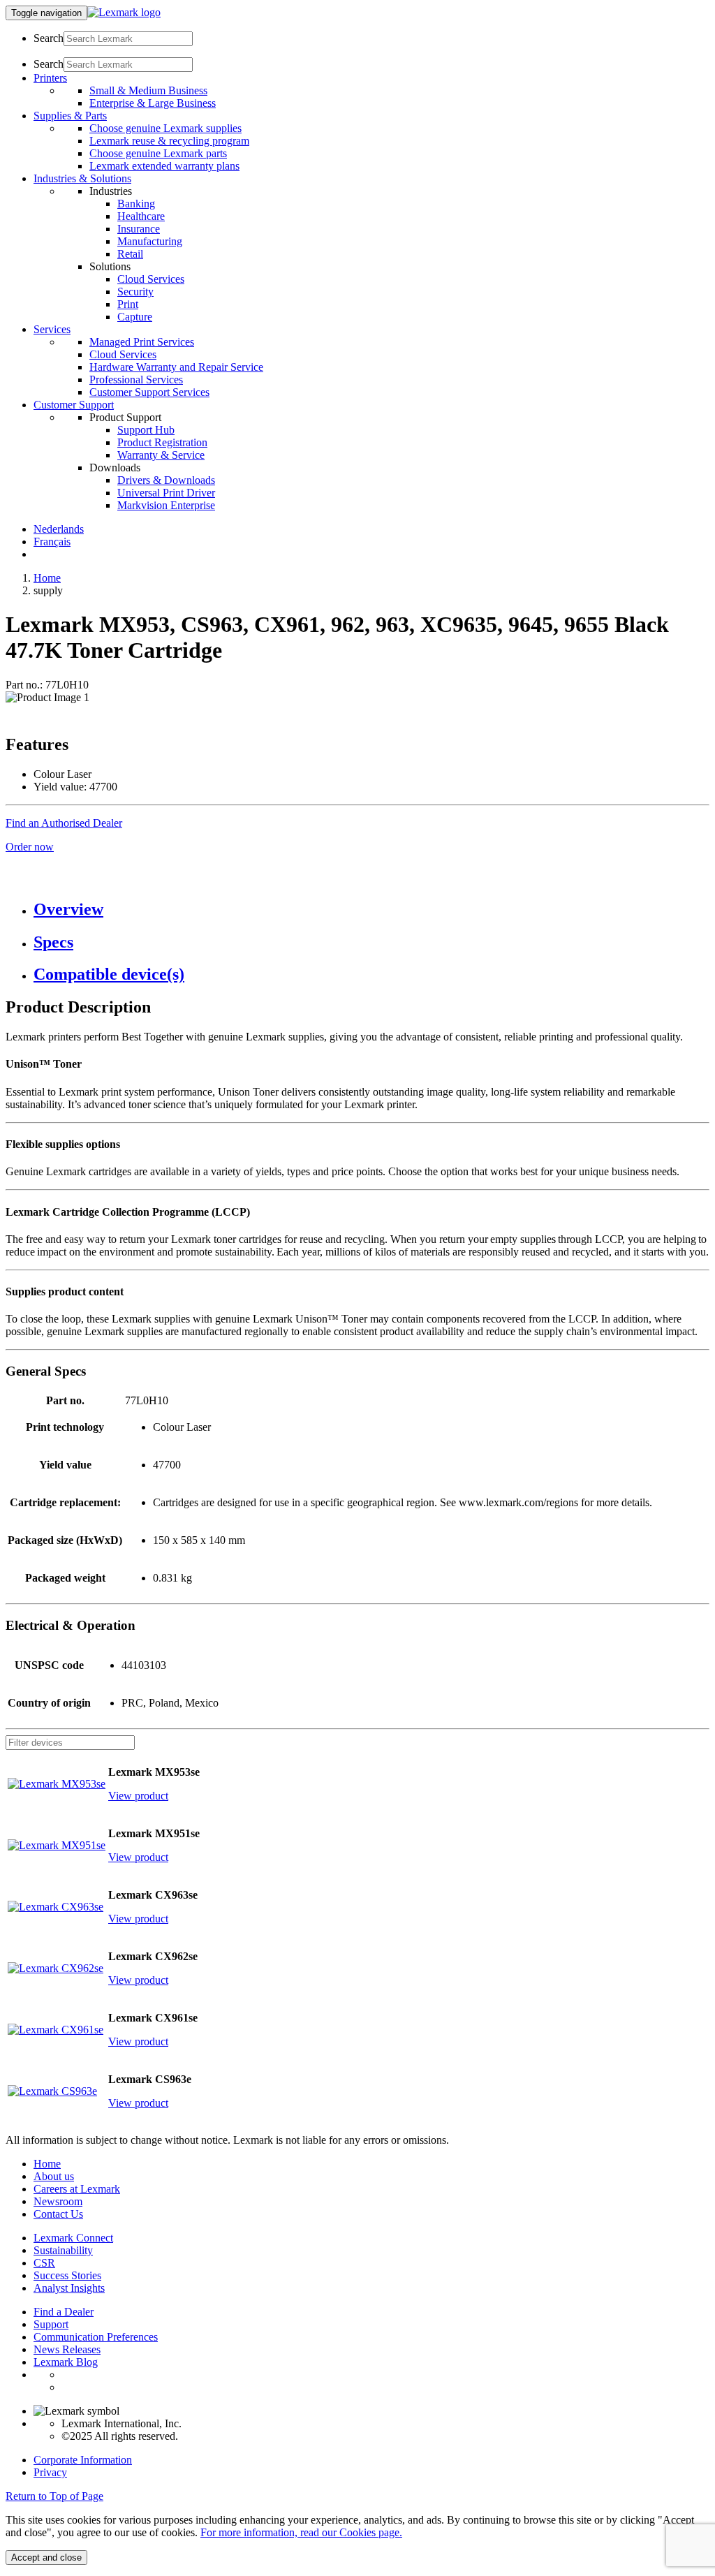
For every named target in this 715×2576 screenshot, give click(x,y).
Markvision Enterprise (166, 505)
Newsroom (58, 2201)
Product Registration (162, 442)
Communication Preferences (96, 2337)
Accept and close (46, 2557)
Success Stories (67, 2275)
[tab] (371, 910)
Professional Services (136, 380)
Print (128, 304)
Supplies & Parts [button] (70, 116)
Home (47, 578)
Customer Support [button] (74, 405)
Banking (136, 204)
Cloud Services (151, 279)
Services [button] (52, 329)
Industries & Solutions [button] (82, 178)
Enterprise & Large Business (153, 103)
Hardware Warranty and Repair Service (176, 367)
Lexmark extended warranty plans (164, 166)
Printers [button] (50, 78)
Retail (130, 254)
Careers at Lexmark (77, 2189)
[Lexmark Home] (124, 12)
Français (52, 542)
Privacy (50, 2472)
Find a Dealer (64, 2312)
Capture (135, 317)
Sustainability (63, 2250)
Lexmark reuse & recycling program (169, 141)
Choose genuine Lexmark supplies (165, 128)
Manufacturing (150, 241)
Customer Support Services (149, 392)
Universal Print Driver (166, 493)
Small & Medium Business (148, 90)
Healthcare (141, 216)
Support (51, 2324)
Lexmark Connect (73, 2238)
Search (49, 38)
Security (135, 292)
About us (54, 2176)
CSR (44, 2263)
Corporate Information (83, 2460)
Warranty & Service (161, 455)
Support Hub (146, 430)
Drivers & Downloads (166, 480)
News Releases (67, 2349)
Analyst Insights (69, 2288)
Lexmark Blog (66, 2362)
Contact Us (58, 2214)
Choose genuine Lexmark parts (158, 153)
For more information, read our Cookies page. (301, 2532)
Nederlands (59, 529)
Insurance (139, 229)
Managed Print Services (142, 342)
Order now (30, 847)
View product (138, 1796)
